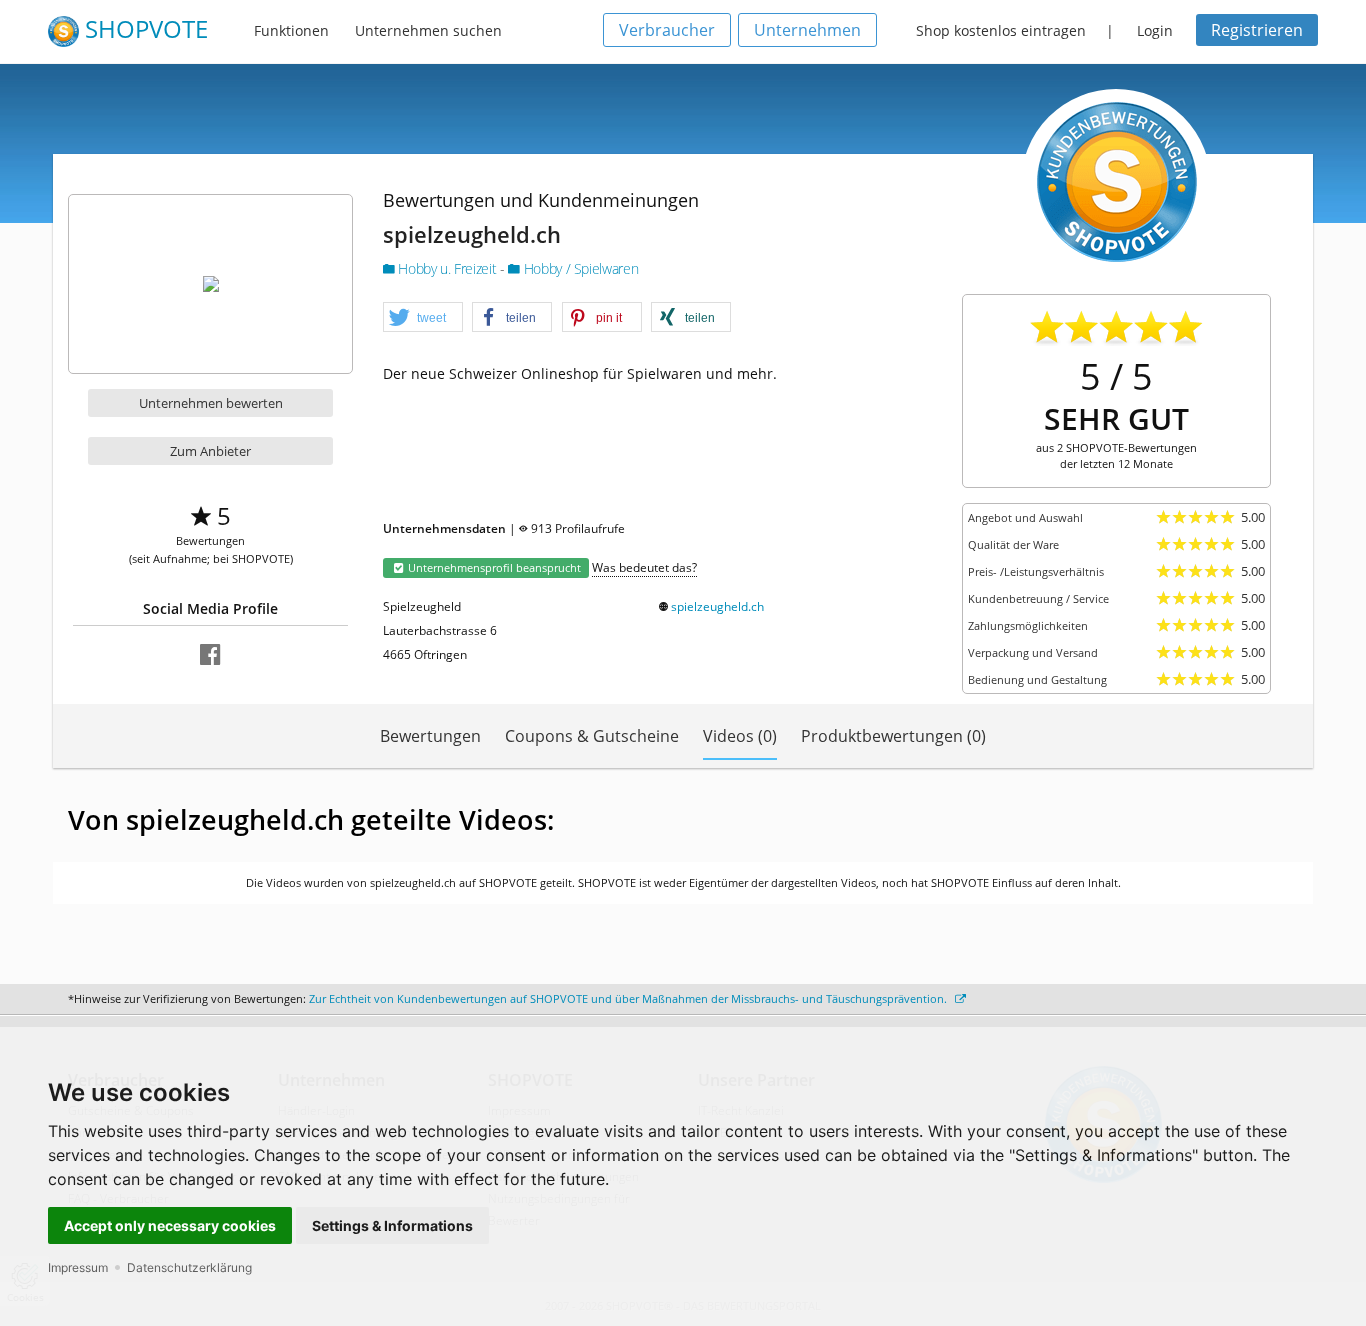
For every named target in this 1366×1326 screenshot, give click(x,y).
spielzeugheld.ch (717, 606)
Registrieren (1257, 30)
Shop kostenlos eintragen (1001, 30)
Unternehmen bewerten (211, 403)
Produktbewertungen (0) (893, 736)
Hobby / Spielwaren (579, 268)
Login (1155, 30)
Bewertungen (430, 736)
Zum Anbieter (210, 451)
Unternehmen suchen (428, 30)
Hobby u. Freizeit (447, 268)
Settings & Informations (392, 1225)
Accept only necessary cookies (170, 1225)
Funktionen (291, 30)
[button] (423, 318)
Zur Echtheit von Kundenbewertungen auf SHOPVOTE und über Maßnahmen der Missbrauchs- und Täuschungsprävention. (629, 998)
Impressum (78, 1267)
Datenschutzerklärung (189, 1267)
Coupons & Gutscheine (592, 736)
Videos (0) (740, 736)
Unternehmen (807, 30)
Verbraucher (667, 30)
